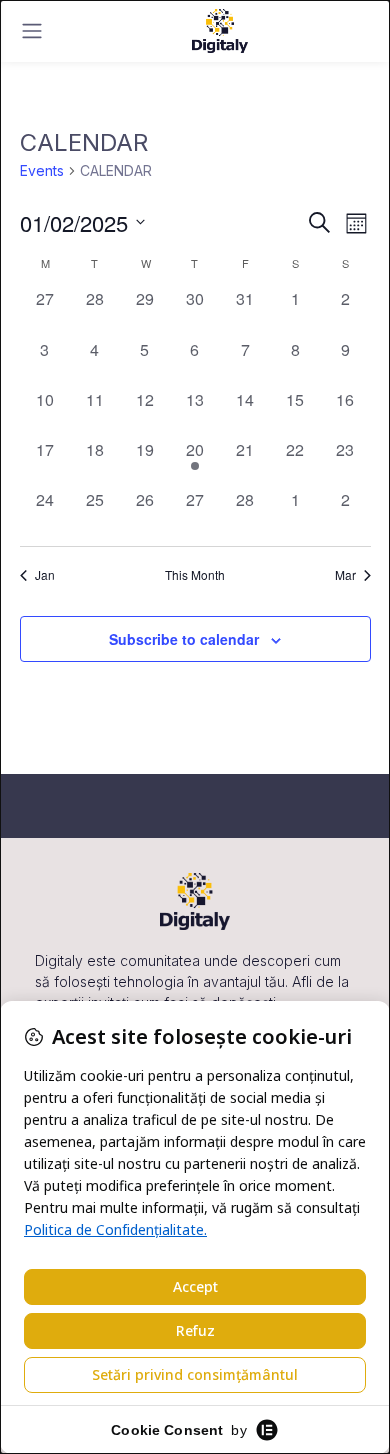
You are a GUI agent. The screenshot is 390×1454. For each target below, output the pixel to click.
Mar (345, 575)
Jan (45, 575)
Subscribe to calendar (184, 639)
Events (42, 170)
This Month (195, 575)
